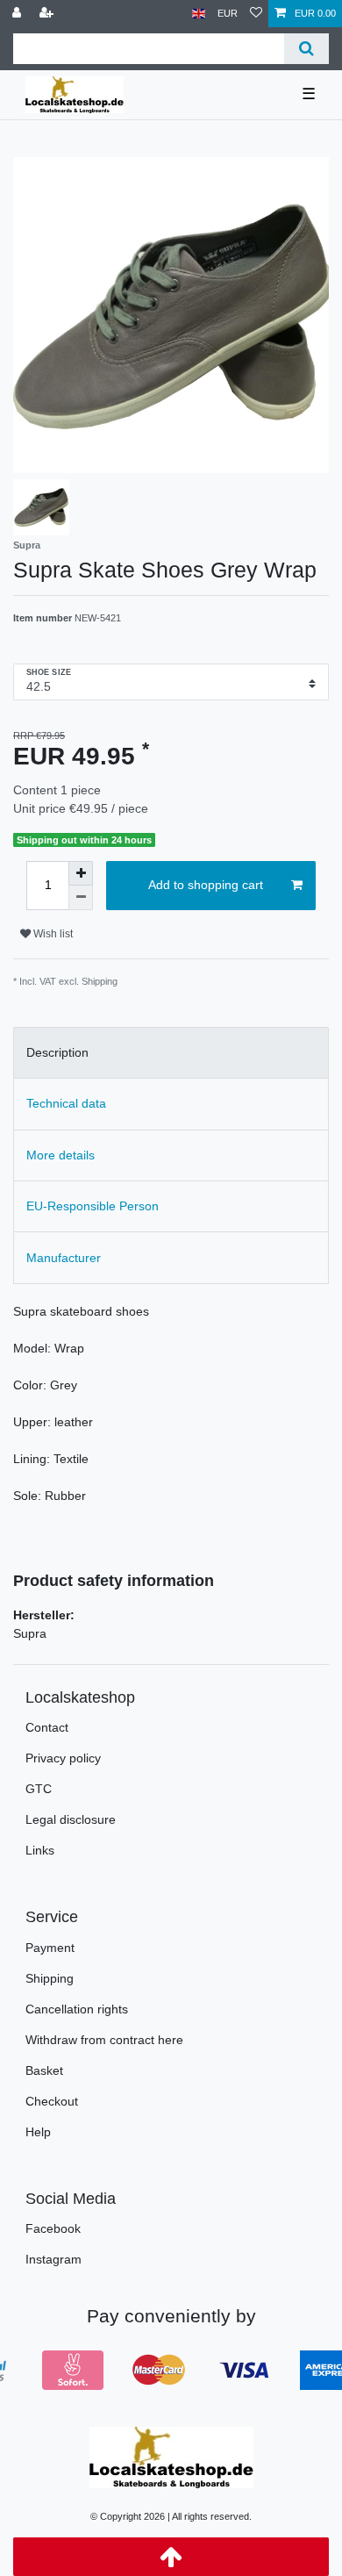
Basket (44, 2070)
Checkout (52, 2101)
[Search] (306, 49)
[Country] (199, 14)
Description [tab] (57, 1052)
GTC (39, 1789)
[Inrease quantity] (81, 873)
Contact (47, 1727)
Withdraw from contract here (104, 2040)
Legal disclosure (71, 1819)
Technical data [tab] (66, 1103)
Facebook (53, 2228)
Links (40, 1850)
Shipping (50, 1978)
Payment (50, 1948)
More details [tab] (61, 1155)
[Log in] (18, 14)
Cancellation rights (77, 2009)
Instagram (53, 2259)
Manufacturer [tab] (64, 1258)
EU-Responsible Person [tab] (93, 1206)
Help (38, 2132)
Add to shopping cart (206, 885)
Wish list (52, 934)
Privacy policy (63, 1758)
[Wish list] (256, 14)
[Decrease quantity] (81, 898)
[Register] (48, 14)
